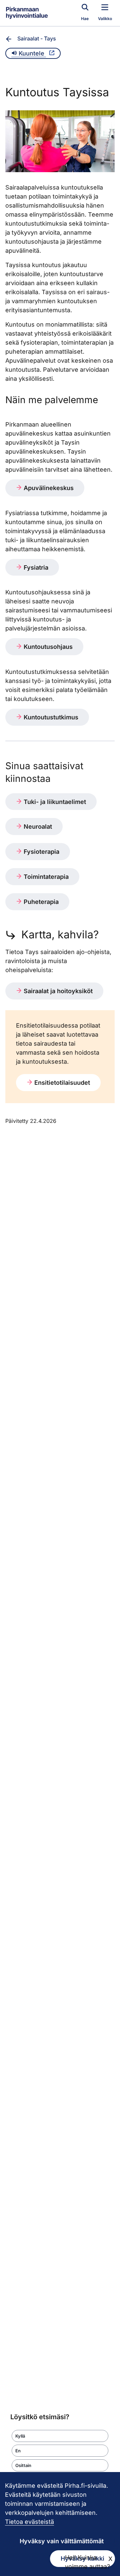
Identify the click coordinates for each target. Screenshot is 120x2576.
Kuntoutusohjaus (47, 647)
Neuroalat (37, 827)
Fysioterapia (41, 852)
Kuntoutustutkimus (50, 717)
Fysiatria (35, 567)
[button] (60, 2436)
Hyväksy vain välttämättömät (62, 2541)
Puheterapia (40, 902)
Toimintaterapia (45, 877)
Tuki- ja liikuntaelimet (54, 802)
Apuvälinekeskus (48, 488)
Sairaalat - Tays (37, 38)
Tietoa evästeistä (29, 2522)
